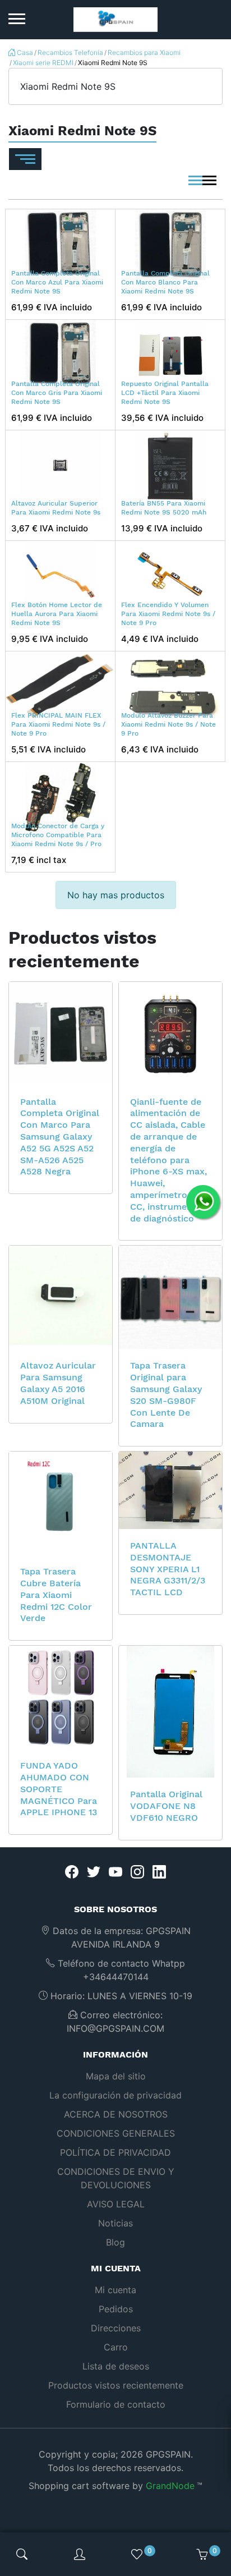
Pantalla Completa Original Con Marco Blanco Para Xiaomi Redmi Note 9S (165, 282)
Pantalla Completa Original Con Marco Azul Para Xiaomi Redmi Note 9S (57, 282)
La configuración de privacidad (115, 2095)
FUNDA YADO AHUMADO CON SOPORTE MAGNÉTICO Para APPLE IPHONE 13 (59, 1789)
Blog (115, 2242)
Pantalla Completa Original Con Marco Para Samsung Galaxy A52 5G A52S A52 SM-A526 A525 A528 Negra (60, 1137)
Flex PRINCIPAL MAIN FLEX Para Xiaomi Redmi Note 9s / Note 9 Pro (58, 724)
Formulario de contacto (116, 2404)
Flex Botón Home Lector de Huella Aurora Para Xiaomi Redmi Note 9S (57, 614)
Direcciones (116, 2328)
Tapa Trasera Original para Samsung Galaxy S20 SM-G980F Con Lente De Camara (166, 1395)
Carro (116, 2347)
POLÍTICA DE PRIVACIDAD (115, 2152)
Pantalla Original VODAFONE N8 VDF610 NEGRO (166, 1806)
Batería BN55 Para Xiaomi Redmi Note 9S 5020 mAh (164, 508)
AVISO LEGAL (116, 2204)
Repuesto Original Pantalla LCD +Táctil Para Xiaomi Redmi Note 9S (165, 392)
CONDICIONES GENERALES (116, 2133)
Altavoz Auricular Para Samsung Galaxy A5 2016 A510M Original (58, 1383)
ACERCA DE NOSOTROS (116, 2114)
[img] (22, 2554)
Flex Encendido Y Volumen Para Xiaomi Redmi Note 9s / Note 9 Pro (168, 614)
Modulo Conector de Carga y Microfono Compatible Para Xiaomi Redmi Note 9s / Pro (58, 835)
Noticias (115, 2223)
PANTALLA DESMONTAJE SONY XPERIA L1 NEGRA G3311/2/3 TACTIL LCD (168, 1569)
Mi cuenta (115, 2290)
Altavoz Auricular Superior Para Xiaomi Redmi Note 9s (56, 508)
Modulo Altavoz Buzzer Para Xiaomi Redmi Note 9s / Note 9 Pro (168, 724)
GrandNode (170, 2486)
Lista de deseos (116, 2366)
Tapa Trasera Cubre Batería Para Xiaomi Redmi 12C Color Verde (56, 1595)
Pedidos (116, 2309)
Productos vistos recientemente (116, 2385)
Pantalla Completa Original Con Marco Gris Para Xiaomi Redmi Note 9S (57, 392)
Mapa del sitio (116, 2076)
